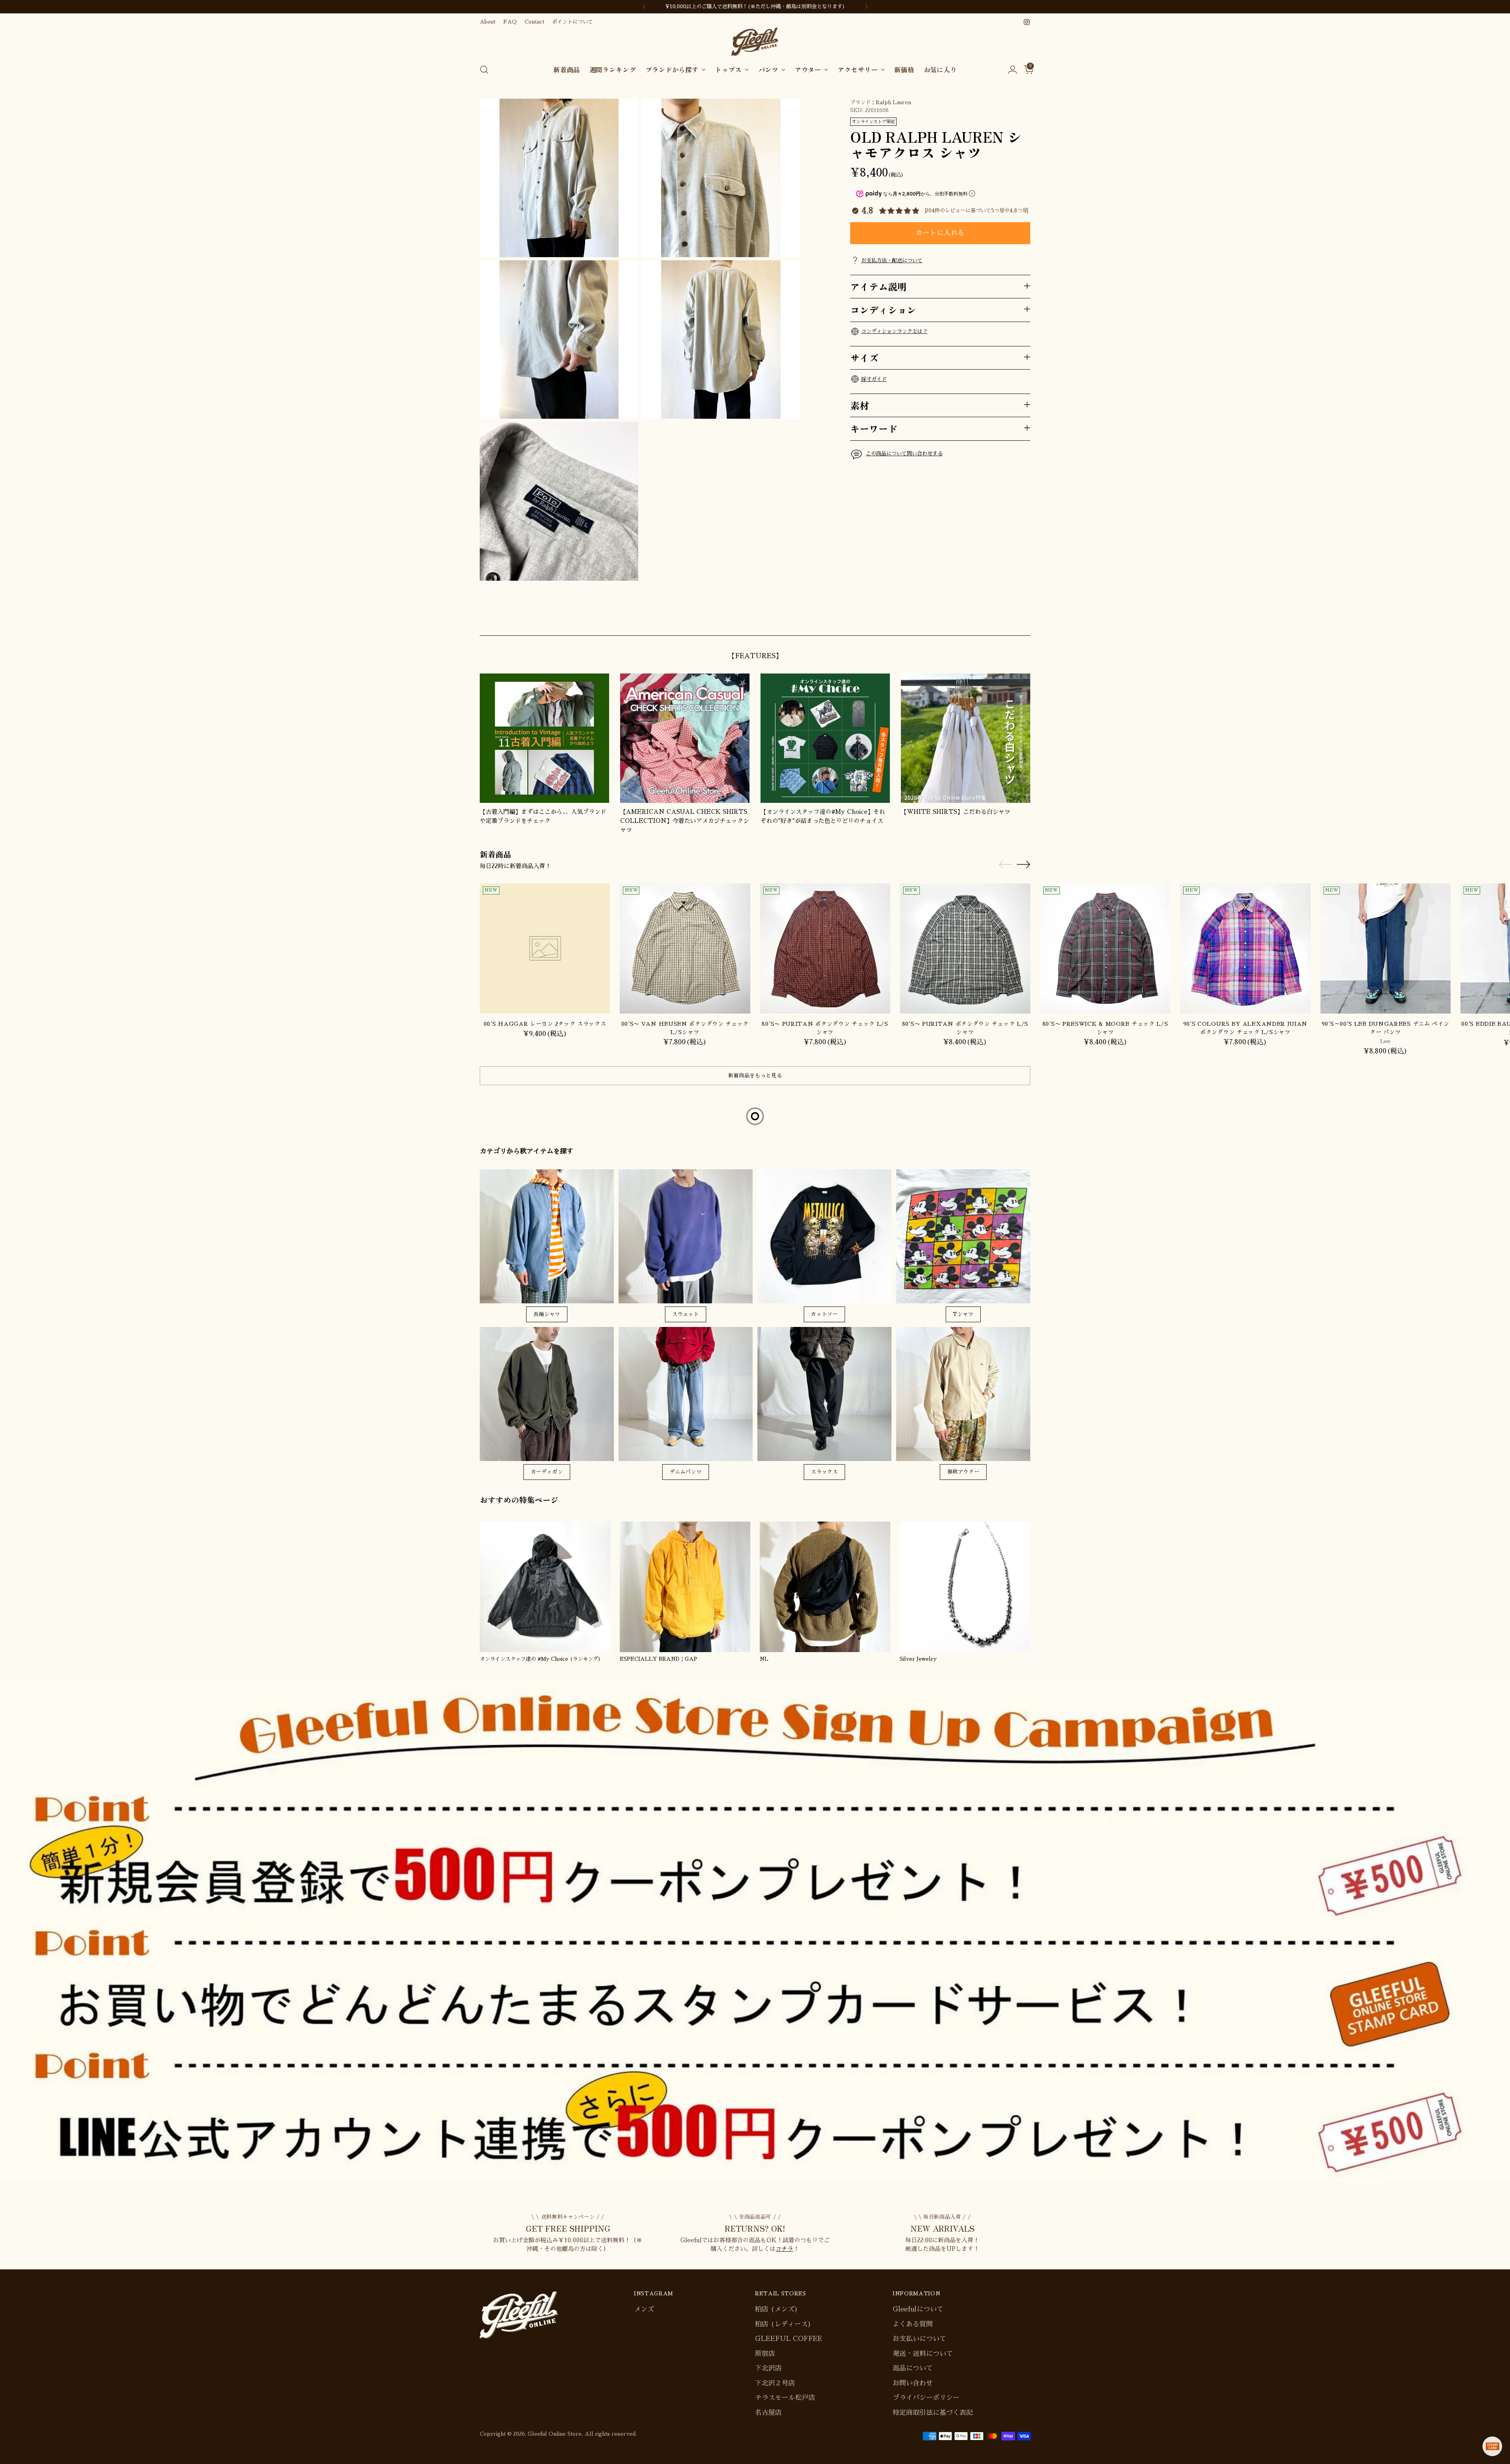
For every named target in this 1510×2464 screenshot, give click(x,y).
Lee (1385, 1041)
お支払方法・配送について (892, 260)
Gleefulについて (918, 2309)
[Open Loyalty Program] (1492, 2446)
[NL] (825, 1587)
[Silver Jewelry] (965, 1587)
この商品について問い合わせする (904, 453)
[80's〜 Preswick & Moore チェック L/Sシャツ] (1105, 949)
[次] (866, 7)
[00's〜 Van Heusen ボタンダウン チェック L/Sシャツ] (685, 949)
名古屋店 (768, 2413)
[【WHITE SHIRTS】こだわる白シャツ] (966, 738)
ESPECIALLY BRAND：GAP (658, 1659)
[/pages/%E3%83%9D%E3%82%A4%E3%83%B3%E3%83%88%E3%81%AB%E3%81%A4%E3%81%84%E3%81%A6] (755, 1930)
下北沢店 (768, 2368)
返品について (913, 2368)
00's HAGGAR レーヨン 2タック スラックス (545, 1024)
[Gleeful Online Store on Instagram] (1027, 22)
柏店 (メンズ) (776, 2309)
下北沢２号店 (775, 2383)
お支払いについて (919, 2339)
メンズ (644, 2309)
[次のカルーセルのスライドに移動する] (1024, 620)
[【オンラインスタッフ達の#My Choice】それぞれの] (825, 738)
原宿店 (765, 2354)
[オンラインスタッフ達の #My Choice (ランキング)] (545, 1587)
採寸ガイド (874, 379)
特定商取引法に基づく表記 (933, 2413)
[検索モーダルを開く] (484, 70)
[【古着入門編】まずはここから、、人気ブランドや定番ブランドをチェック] (544, 738)
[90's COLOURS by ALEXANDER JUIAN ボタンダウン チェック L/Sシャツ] (1245, 949)
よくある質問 (913, 2324)
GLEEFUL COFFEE (789, 2339)
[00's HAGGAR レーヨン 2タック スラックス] (545, 949)
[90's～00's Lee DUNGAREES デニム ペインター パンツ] (1386, 949)
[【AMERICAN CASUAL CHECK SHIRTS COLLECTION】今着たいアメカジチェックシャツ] (685, 738)
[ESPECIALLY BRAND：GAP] (685, 1587)
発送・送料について (923, 2354)
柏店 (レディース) (783, 2324)
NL (764, 1659)
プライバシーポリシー (926, 2398)
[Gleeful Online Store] (755, 42)
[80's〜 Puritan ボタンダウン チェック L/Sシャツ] (825, 949)
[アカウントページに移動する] (1009, 70)
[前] (644, 7)
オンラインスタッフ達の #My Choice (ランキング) (540, 1659)
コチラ (784, 2249)
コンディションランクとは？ (894, 331)
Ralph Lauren (893, 102)
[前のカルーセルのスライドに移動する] (1005, 621)
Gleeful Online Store (555, 2434)
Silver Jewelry (918, 1659)
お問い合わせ (913, 2383)
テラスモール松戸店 (785, 2398)
